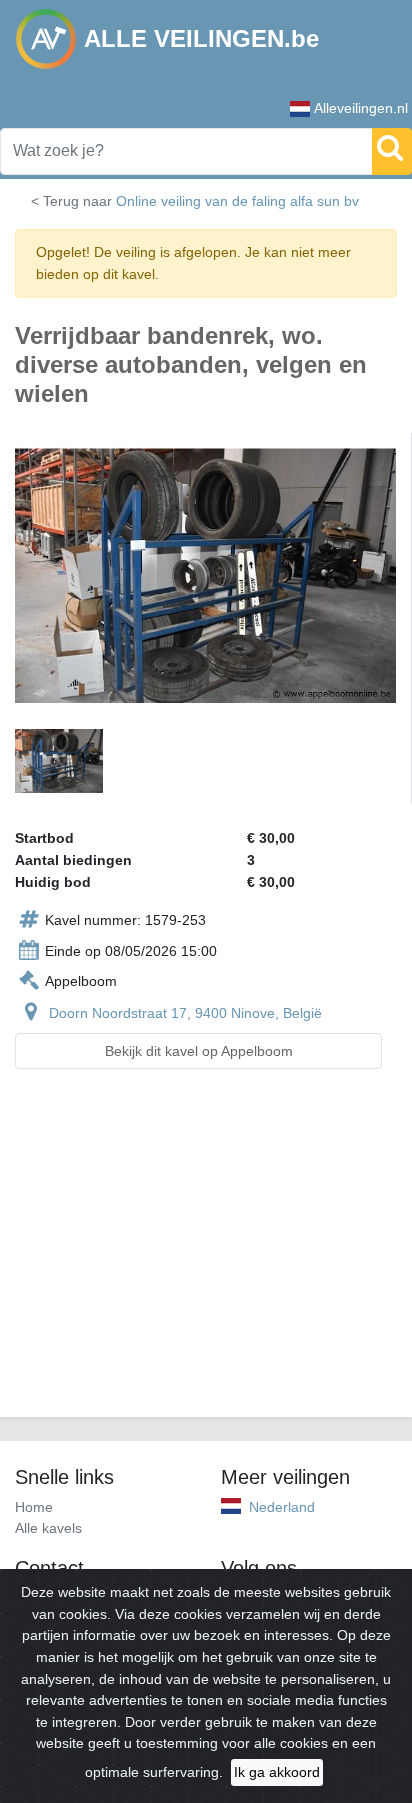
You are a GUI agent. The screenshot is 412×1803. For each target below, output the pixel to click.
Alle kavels (48, 1528)
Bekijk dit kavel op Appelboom (199, 1051)
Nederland (282, 1507)
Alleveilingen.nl (361, 108)
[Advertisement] (206, 1255)
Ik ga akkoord (277, 1772)
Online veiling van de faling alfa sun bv (237, 201)
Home (34, 1507)
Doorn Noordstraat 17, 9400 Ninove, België (185, 1013)
